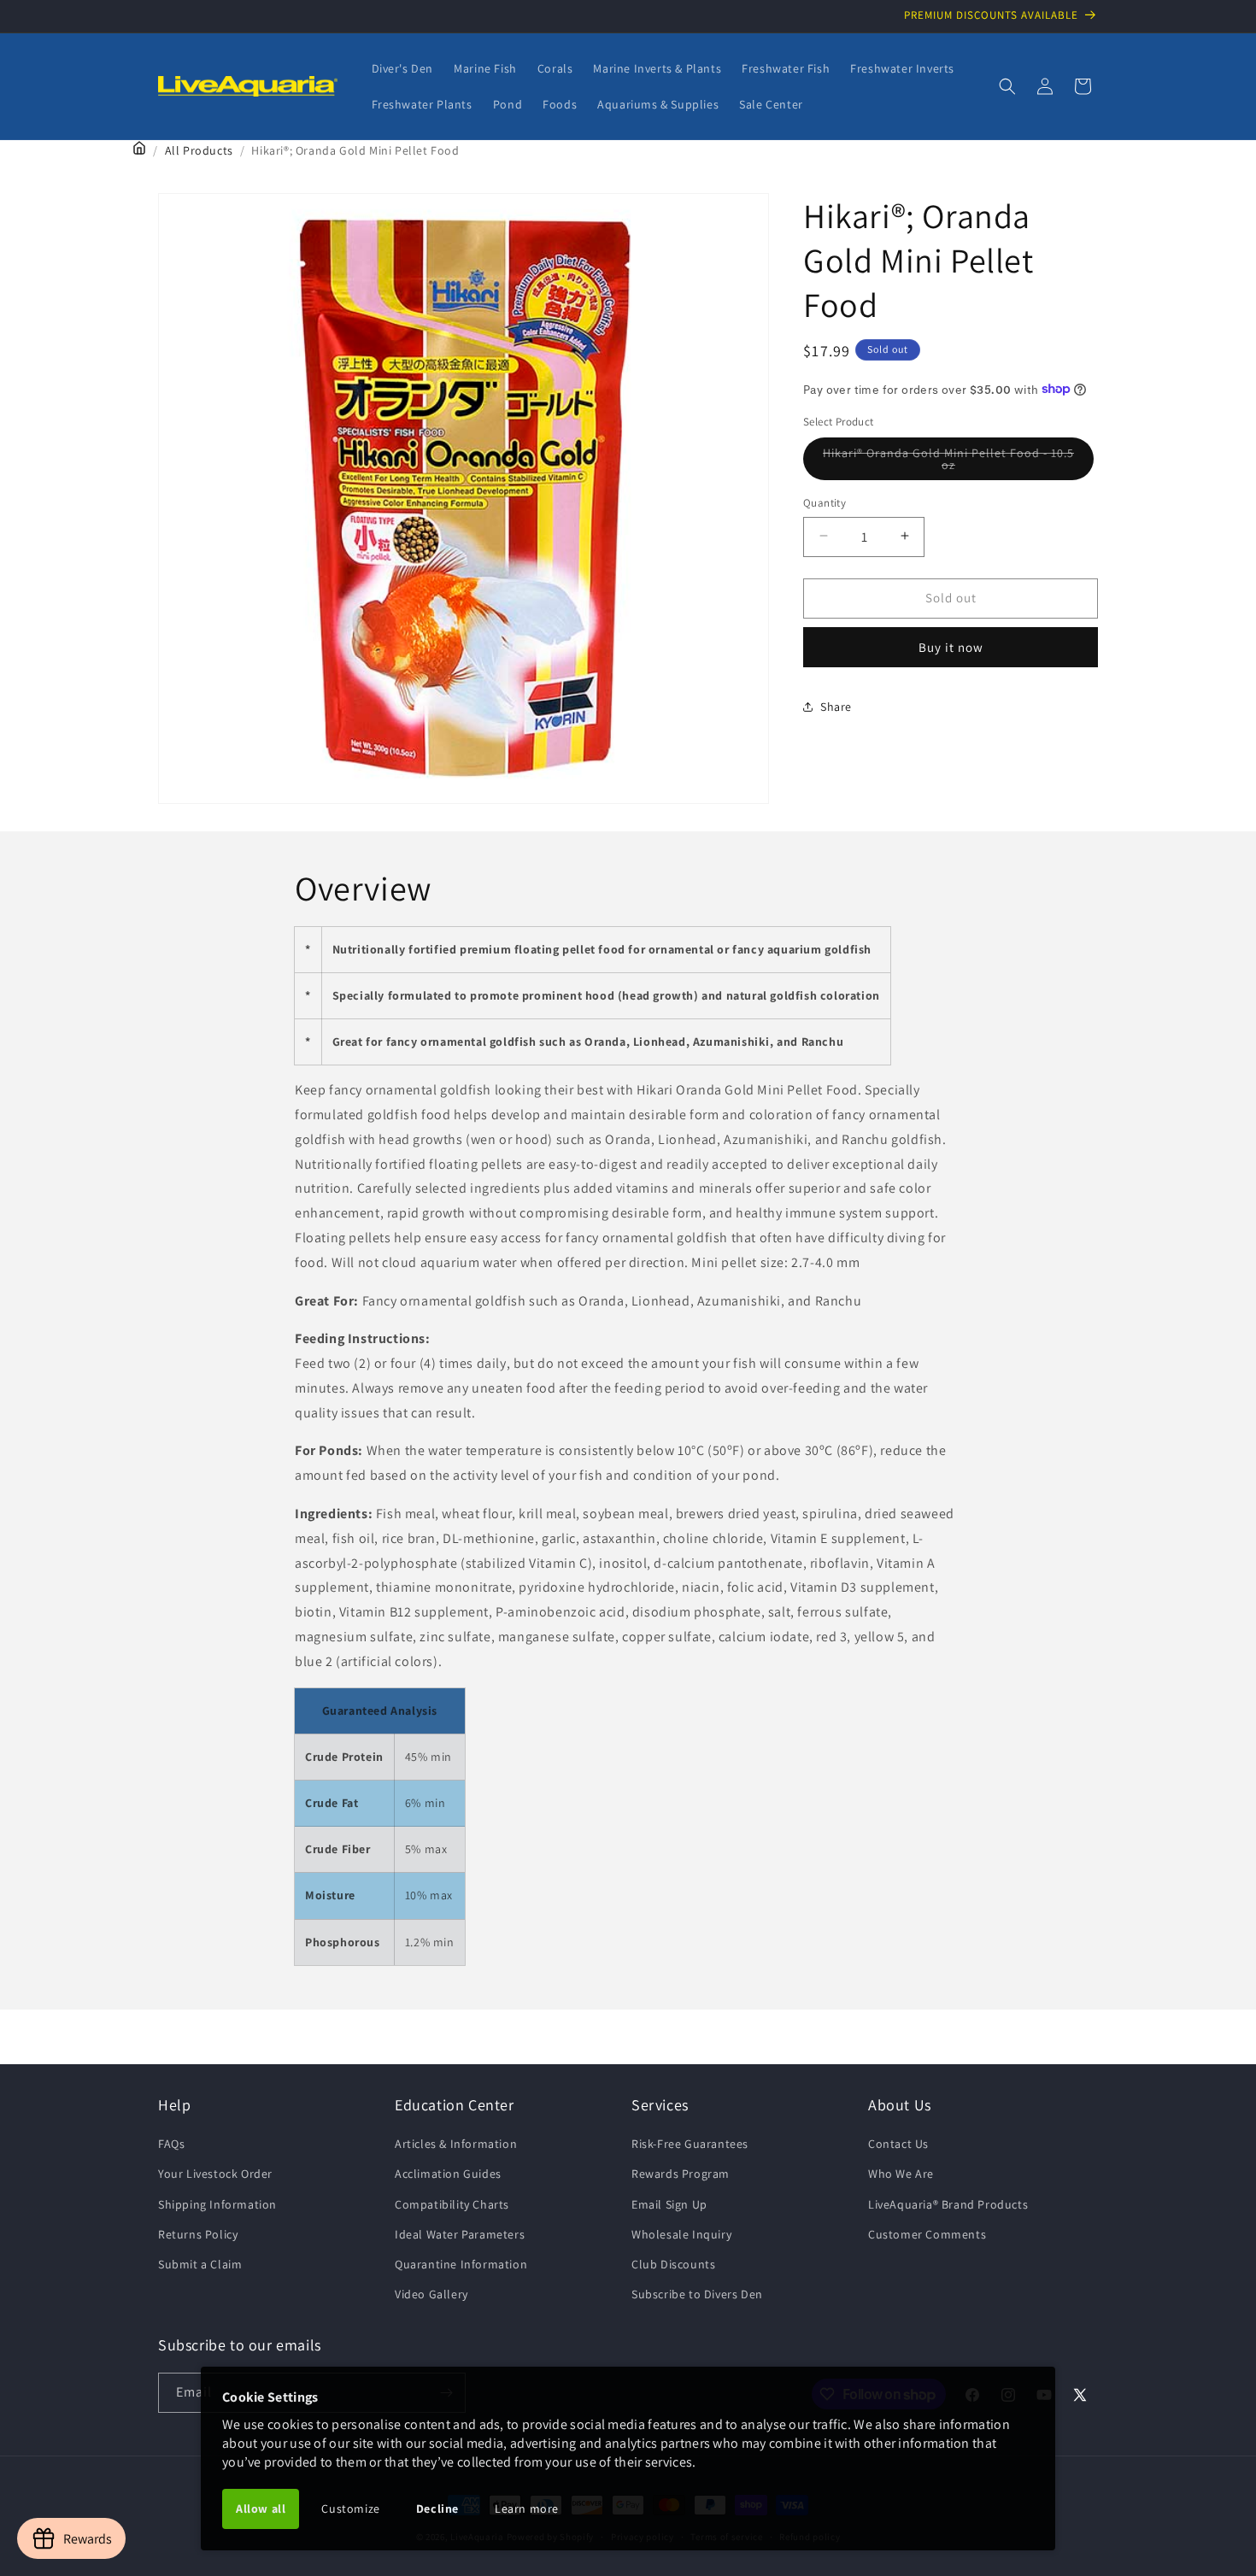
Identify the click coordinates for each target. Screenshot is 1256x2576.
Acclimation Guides (448, 2174)
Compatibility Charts (452, 2204)
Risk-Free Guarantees (690, 2144)
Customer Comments (927, 2234)
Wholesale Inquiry (681, 2234)
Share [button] (836, 706)
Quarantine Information (461, 2264)
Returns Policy (198, 2234)
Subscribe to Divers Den (697, 2294)
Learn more (527, 2509)
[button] (1007, 86)
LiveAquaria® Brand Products (948, 2204)
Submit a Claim (200, 2264)
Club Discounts (673, 2264)
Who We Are (901, 2174)
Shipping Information (217, 2204)
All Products (199, 150)
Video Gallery (431, 2294)
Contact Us (898, 2144)
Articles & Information (456, 2144)
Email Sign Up (669, 2204)
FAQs (171, 2144)
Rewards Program (681, 2174)
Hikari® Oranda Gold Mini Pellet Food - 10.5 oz (948, 462)
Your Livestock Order (215, 2174)
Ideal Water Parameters (460, 2234)
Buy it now (951, 646)
